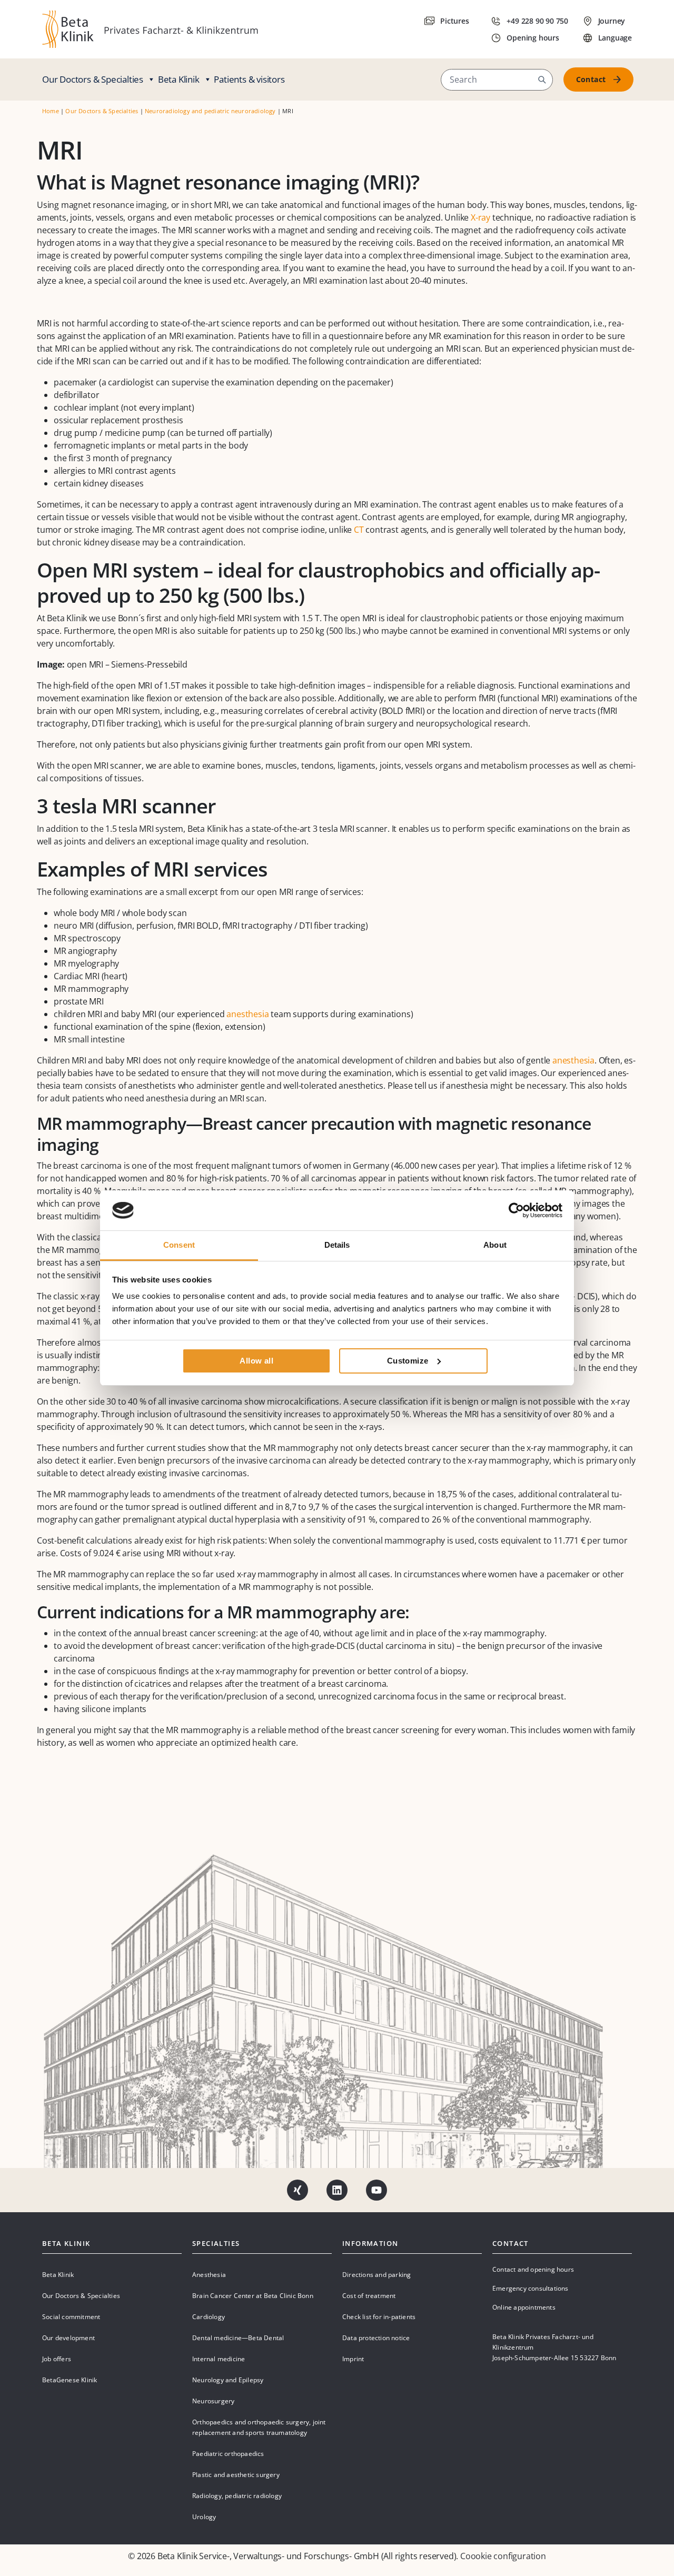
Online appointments (524, 2307)
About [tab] (495, 1245)
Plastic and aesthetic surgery (236, 2475)
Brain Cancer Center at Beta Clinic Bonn (253, 2296)
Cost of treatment (369, 2296)
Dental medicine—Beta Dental (238, 2338)
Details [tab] (337, 1245)
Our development (68, 2338)
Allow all (256, 1361)
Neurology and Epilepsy (228, 2380)
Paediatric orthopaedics (228, 2454)
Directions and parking (376, 2275)
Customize (408, 1361)
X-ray (480, 217)
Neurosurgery (213, 2401)
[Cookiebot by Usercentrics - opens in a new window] (516, 1210)
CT (359, 530)
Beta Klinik (179, 79)
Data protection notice (376, 2338)
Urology (204, 2517)
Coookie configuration (503, 2556)
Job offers (57, 2359)
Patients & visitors (249, 79)
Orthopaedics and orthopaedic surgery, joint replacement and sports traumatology (259, 2427)
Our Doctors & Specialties (93, 79)
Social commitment (71, 2317)
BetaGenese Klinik (70, 2380)
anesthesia (247, 1014)
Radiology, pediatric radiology (237, 2496)
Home (51, 111)
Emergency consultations (531, 2288)
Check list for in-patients (379, 2317)
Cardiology (209, 2317)
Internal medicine (219, 2359)
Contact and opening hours (533, 2269)
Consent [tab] (179, 1245)
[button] (542, 79)
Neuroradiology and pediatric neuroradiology (210, 111)
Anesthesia (209, 2275)
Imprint (353, 2359)
